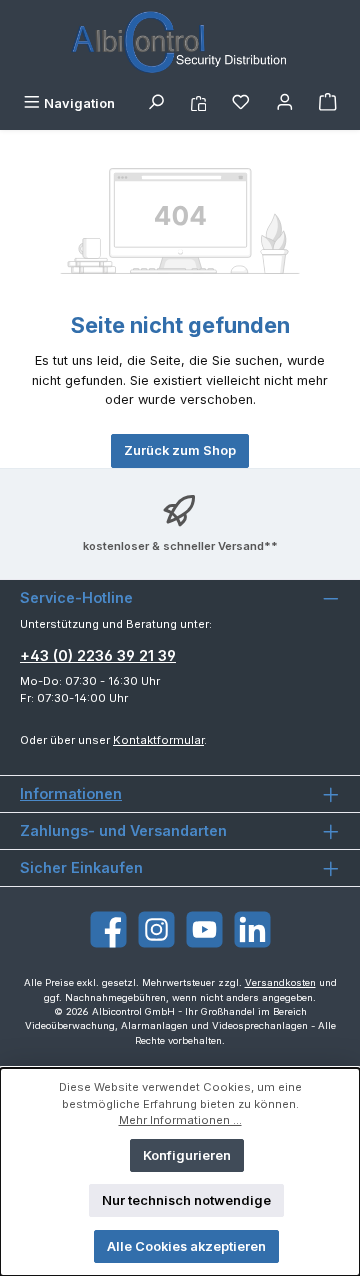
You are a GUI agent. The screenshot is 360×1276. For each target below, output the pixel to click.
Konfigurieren (187, 1155)
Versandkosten (280, 982)
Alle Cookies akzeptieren (186, 1246)
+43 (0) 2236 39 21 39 (98, 655)
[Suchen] (156, 103)
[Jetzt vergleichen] (198, 103)
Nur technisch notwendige (186, 1200)
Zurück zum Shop (180, 450)
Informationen (71, 793)
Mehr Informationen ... (180, 1120)
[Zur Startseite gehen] (180, 43)
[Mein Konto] (285, 103)
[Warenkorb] (328, 103)
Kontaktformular (158, 740)
